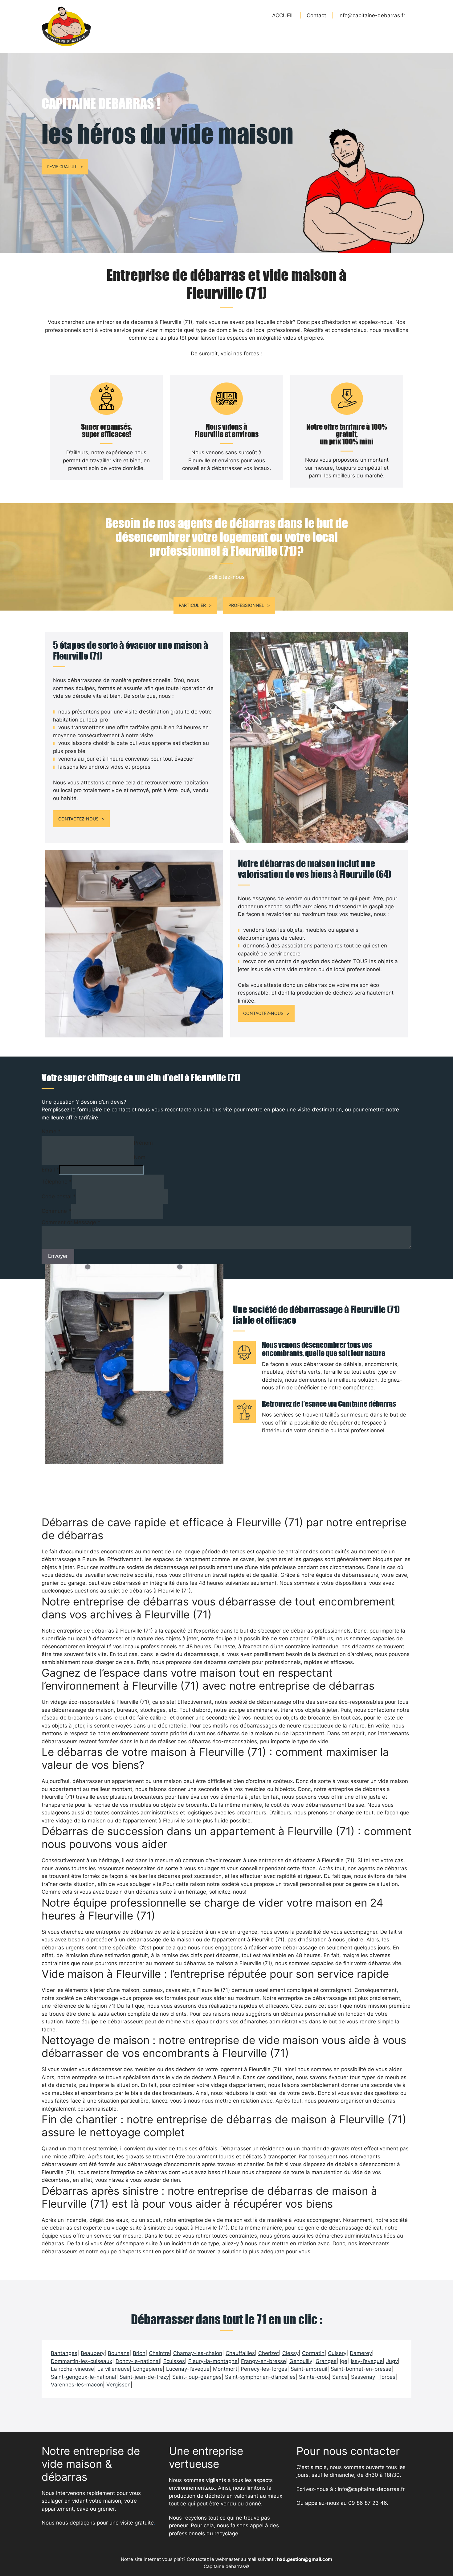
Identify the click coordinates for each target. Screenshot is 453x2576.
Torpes (387, 2377)
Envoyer (58, 1256)
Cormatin (313, 2353)
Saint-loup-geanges (197, 2377)
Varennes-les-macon (77, 2385)
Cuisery (337, 2353)
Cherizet (269, 2353)
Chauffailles (240, 2353)
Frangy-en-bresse (263, 2361)
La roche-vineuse (72, 2369)
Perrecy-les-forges (264, 2369)
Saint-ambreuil (309, 2369)
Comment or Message (71, 1222)
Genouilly (301, 2361)
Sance (340, 2377)
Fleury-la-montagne (213, 2361)
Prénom (143, 1143)
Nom (140, 1157)
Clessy (290, 2353)
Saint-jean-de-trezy (144, 2377)
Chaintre (159, 2353)
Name (51, 1131)
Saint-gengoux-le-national (84, 2377)
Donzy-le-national (138, 2361)
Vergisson (118, 2385)
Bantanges (64, 2353)
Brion (139, 2353)
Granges (326, 2361)
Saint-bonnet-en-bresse (361, 2369)
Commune (56, 1211)
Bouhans (119, 2353)
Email (50, 1170)
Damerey (361, 2353)
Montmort (225, 2369)
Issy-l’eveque (367, 2361)
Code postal (59, 1196)
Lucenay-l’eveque (188, 2369)
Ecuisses (174, 2361)
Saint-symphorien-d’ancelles (260, 2377)
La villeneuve (114, 2369)
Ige (344, 2361)
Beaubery (93, 2353)
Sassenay (363, 2377)
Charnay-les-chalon (198, 2353)
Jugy (392, 2361)
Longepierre (148, 2369)
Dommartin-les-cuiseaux (82, 2361)
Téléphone (57, 1182)
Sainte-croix (314, 2377)
